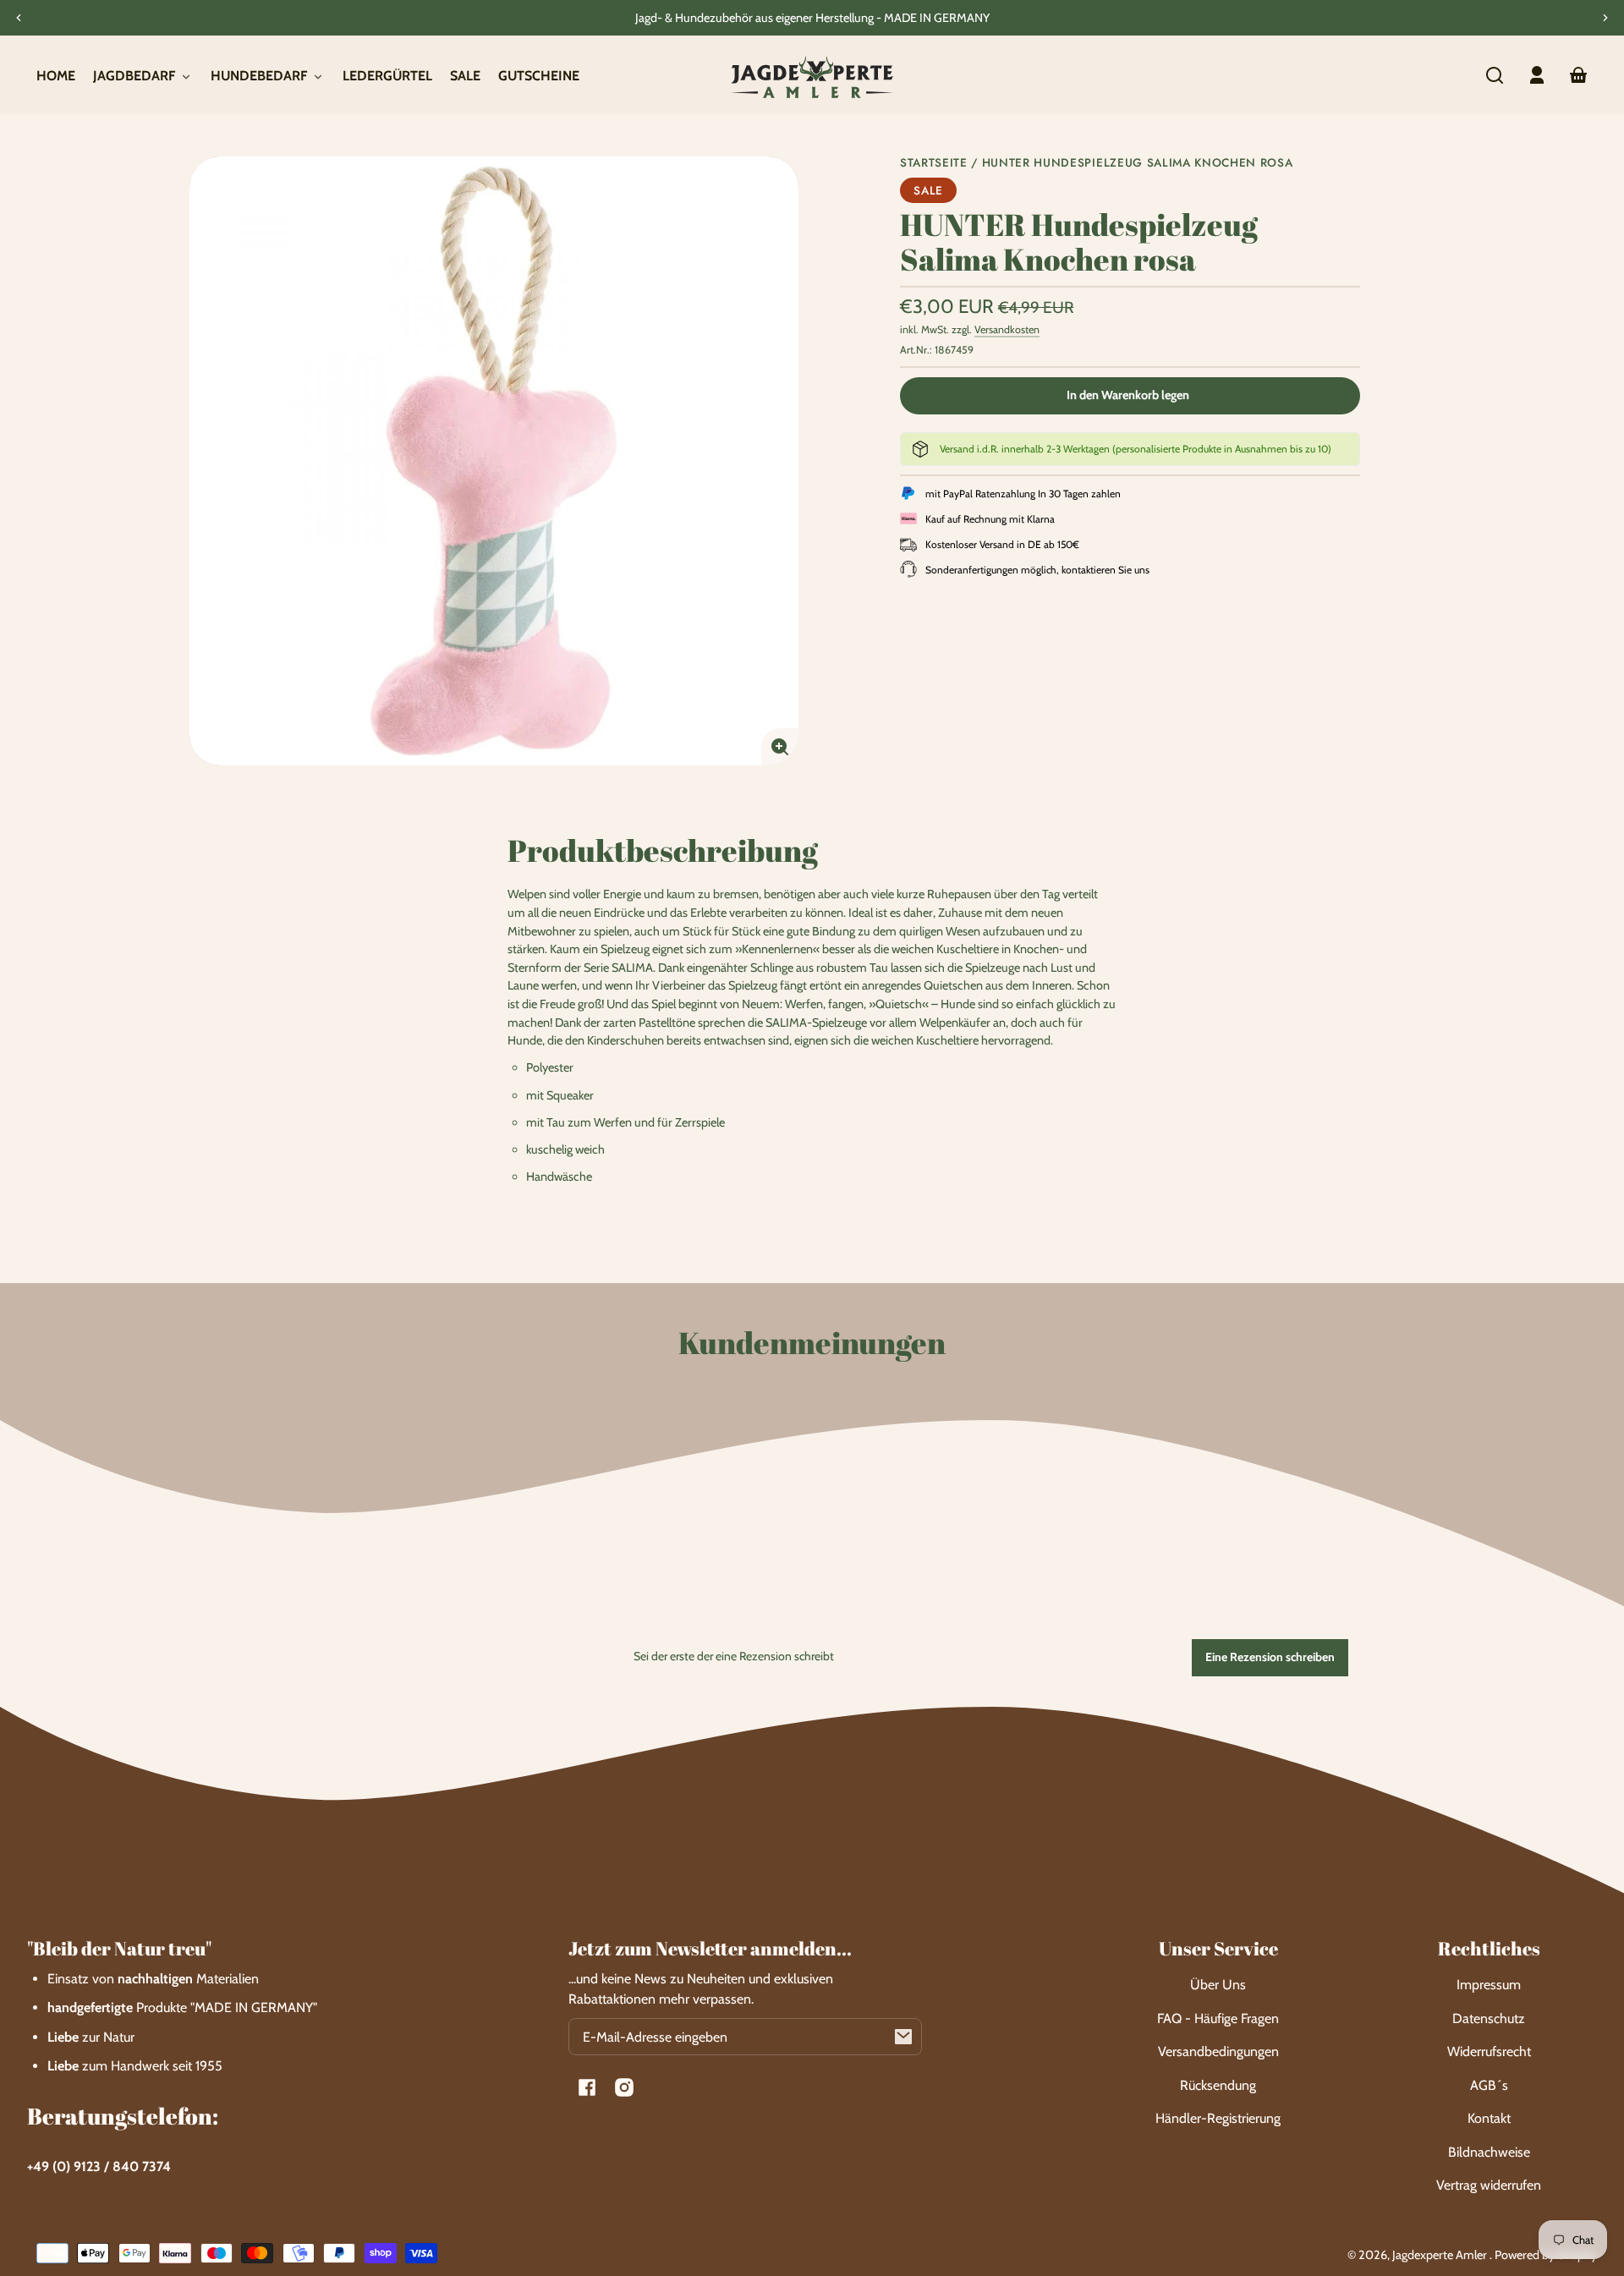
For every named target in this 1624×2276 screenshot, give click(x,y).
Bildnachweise (1489, 2152)
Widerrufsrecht (1489, 2051)
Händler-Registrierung (1218, 2118)
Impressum (1489, 1985)
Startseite (934, 164)
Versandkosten (1007, 329)
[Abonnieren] (903, 2037)
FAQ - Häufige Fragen (1218, 2018)
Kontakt (1489, 2118)
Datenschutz (1489, 2018)
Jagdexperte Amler (1441, 2255)
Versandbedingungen (1218, 2051)
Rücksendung (1218, 2085)
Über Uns (1218, 1985)
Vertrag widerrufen (1489, 2185)
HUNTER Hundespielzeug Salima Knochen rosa (1138, 164)
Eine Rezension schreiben (1270, 1657)
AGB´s (1489, 2085)
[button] (1495, 75)
